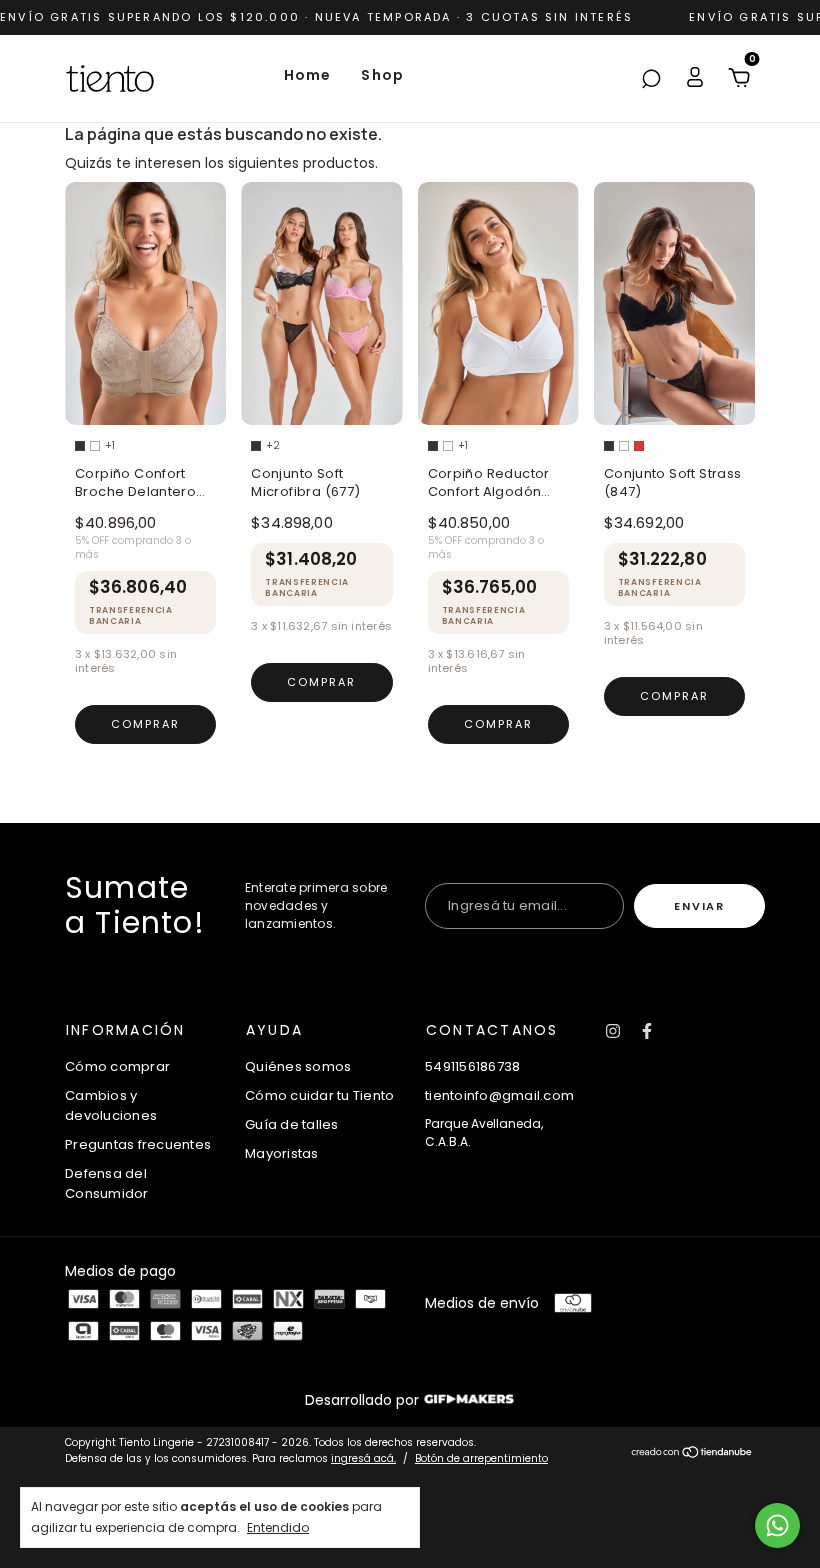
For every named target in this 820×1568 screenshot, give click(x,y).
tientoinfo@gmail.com (499, 1095)
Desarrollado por (364, 1400)
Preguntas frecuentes (138, 1144)
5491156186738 (472, 1066)
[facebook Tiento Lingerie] (647, 1031)
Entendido (278, 1527)
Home (307, 75)
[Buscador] (651, 80)
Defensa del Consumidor (107, 1183)
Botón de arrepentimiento (481, 1458)
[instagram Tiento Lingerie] (613, 1031)
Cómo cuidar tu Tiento (319, 1095)
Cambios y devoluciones (111, 1105)
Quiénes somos (298, 1066)
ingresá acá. (363, 1458)
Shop (382, 75)
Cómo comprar (117, 1066)
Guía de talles (292, 1124)
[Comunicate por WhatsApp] (777, 1525)
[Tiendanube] (692, 1453)
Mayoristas (282, 1153)
